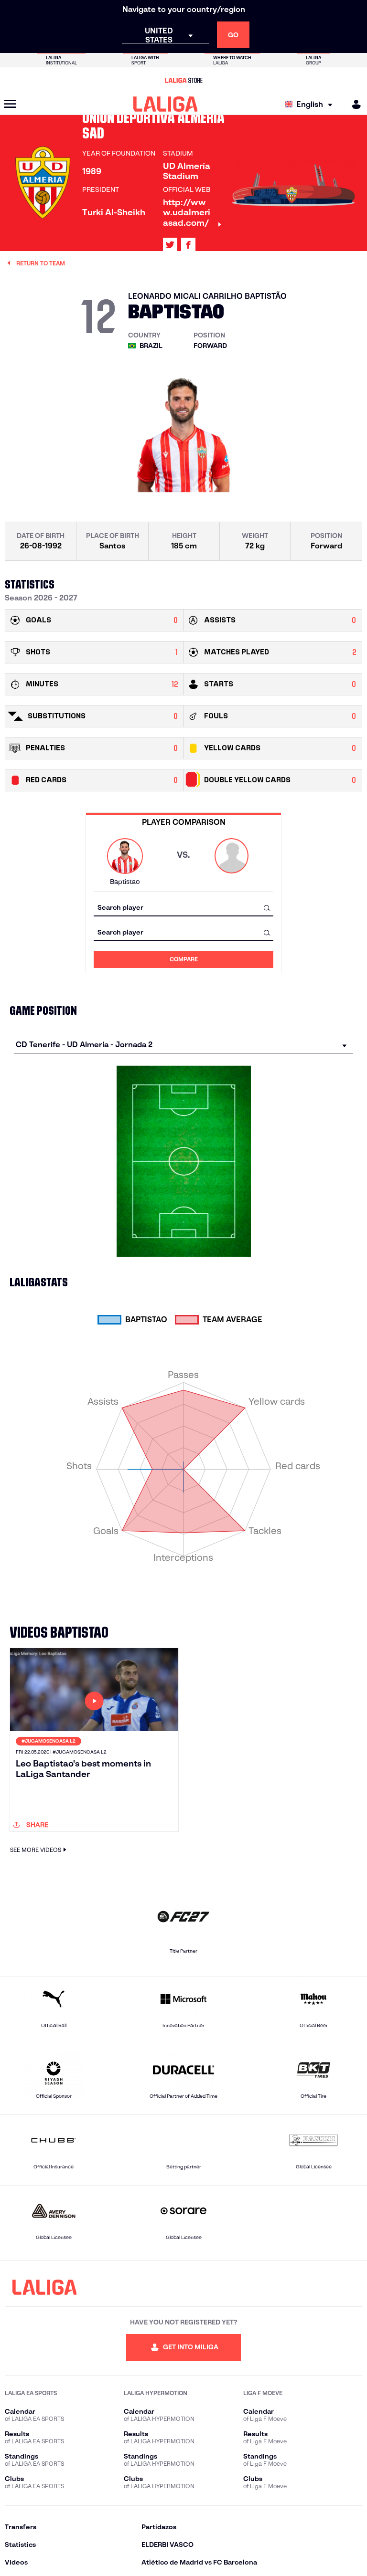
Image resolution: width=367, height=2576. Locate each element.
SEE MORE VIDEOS (36, 1850)
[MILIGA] (353, 104)
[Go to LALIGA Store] (183, 80)
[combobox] (183, 908)
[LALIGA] (166, 104)
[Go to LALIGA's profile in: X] (170, 245)
